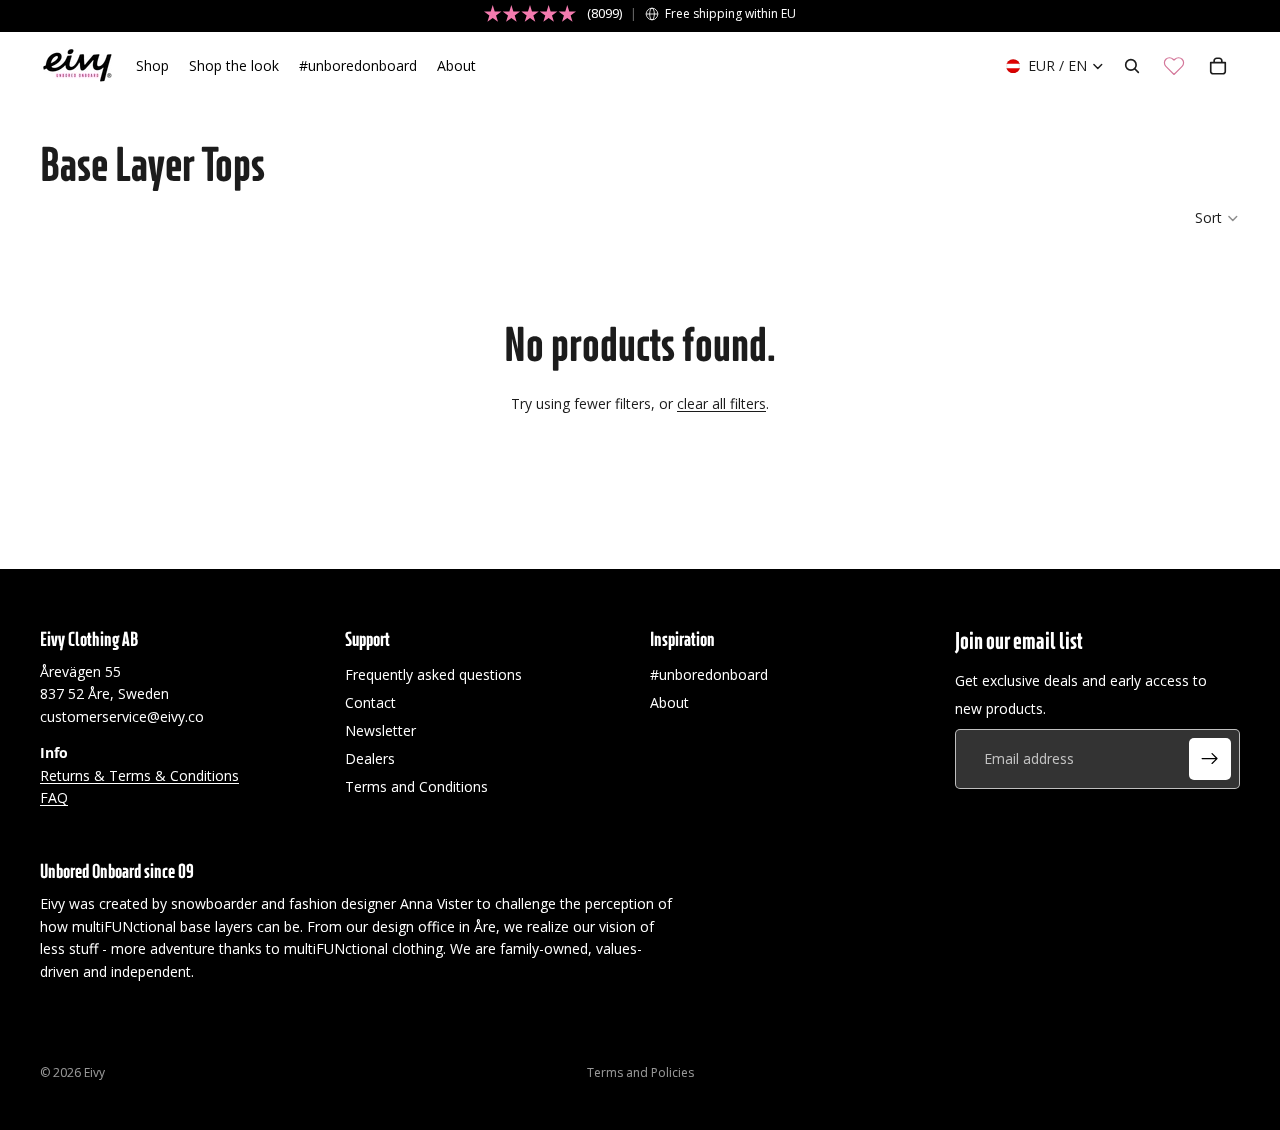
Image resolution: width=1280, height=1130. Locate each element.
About (669, 702)
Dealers (370, 758)
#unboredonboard (709, 674)
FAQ (54, 797)
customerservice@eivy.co (122, 716)
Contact (370, 702)
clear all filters (721, 403)
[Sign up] (1210, 759)
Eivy (94, 1072)
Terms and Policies (640, 1072)
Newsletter (380, 730)
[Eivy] (78, 66)
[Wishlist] (1174, 66)
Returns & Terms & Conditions (139, 774)
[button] (1217, 218)
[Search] (1132, 66)
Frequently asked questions (433, 674)
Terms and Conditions (416, 786)
